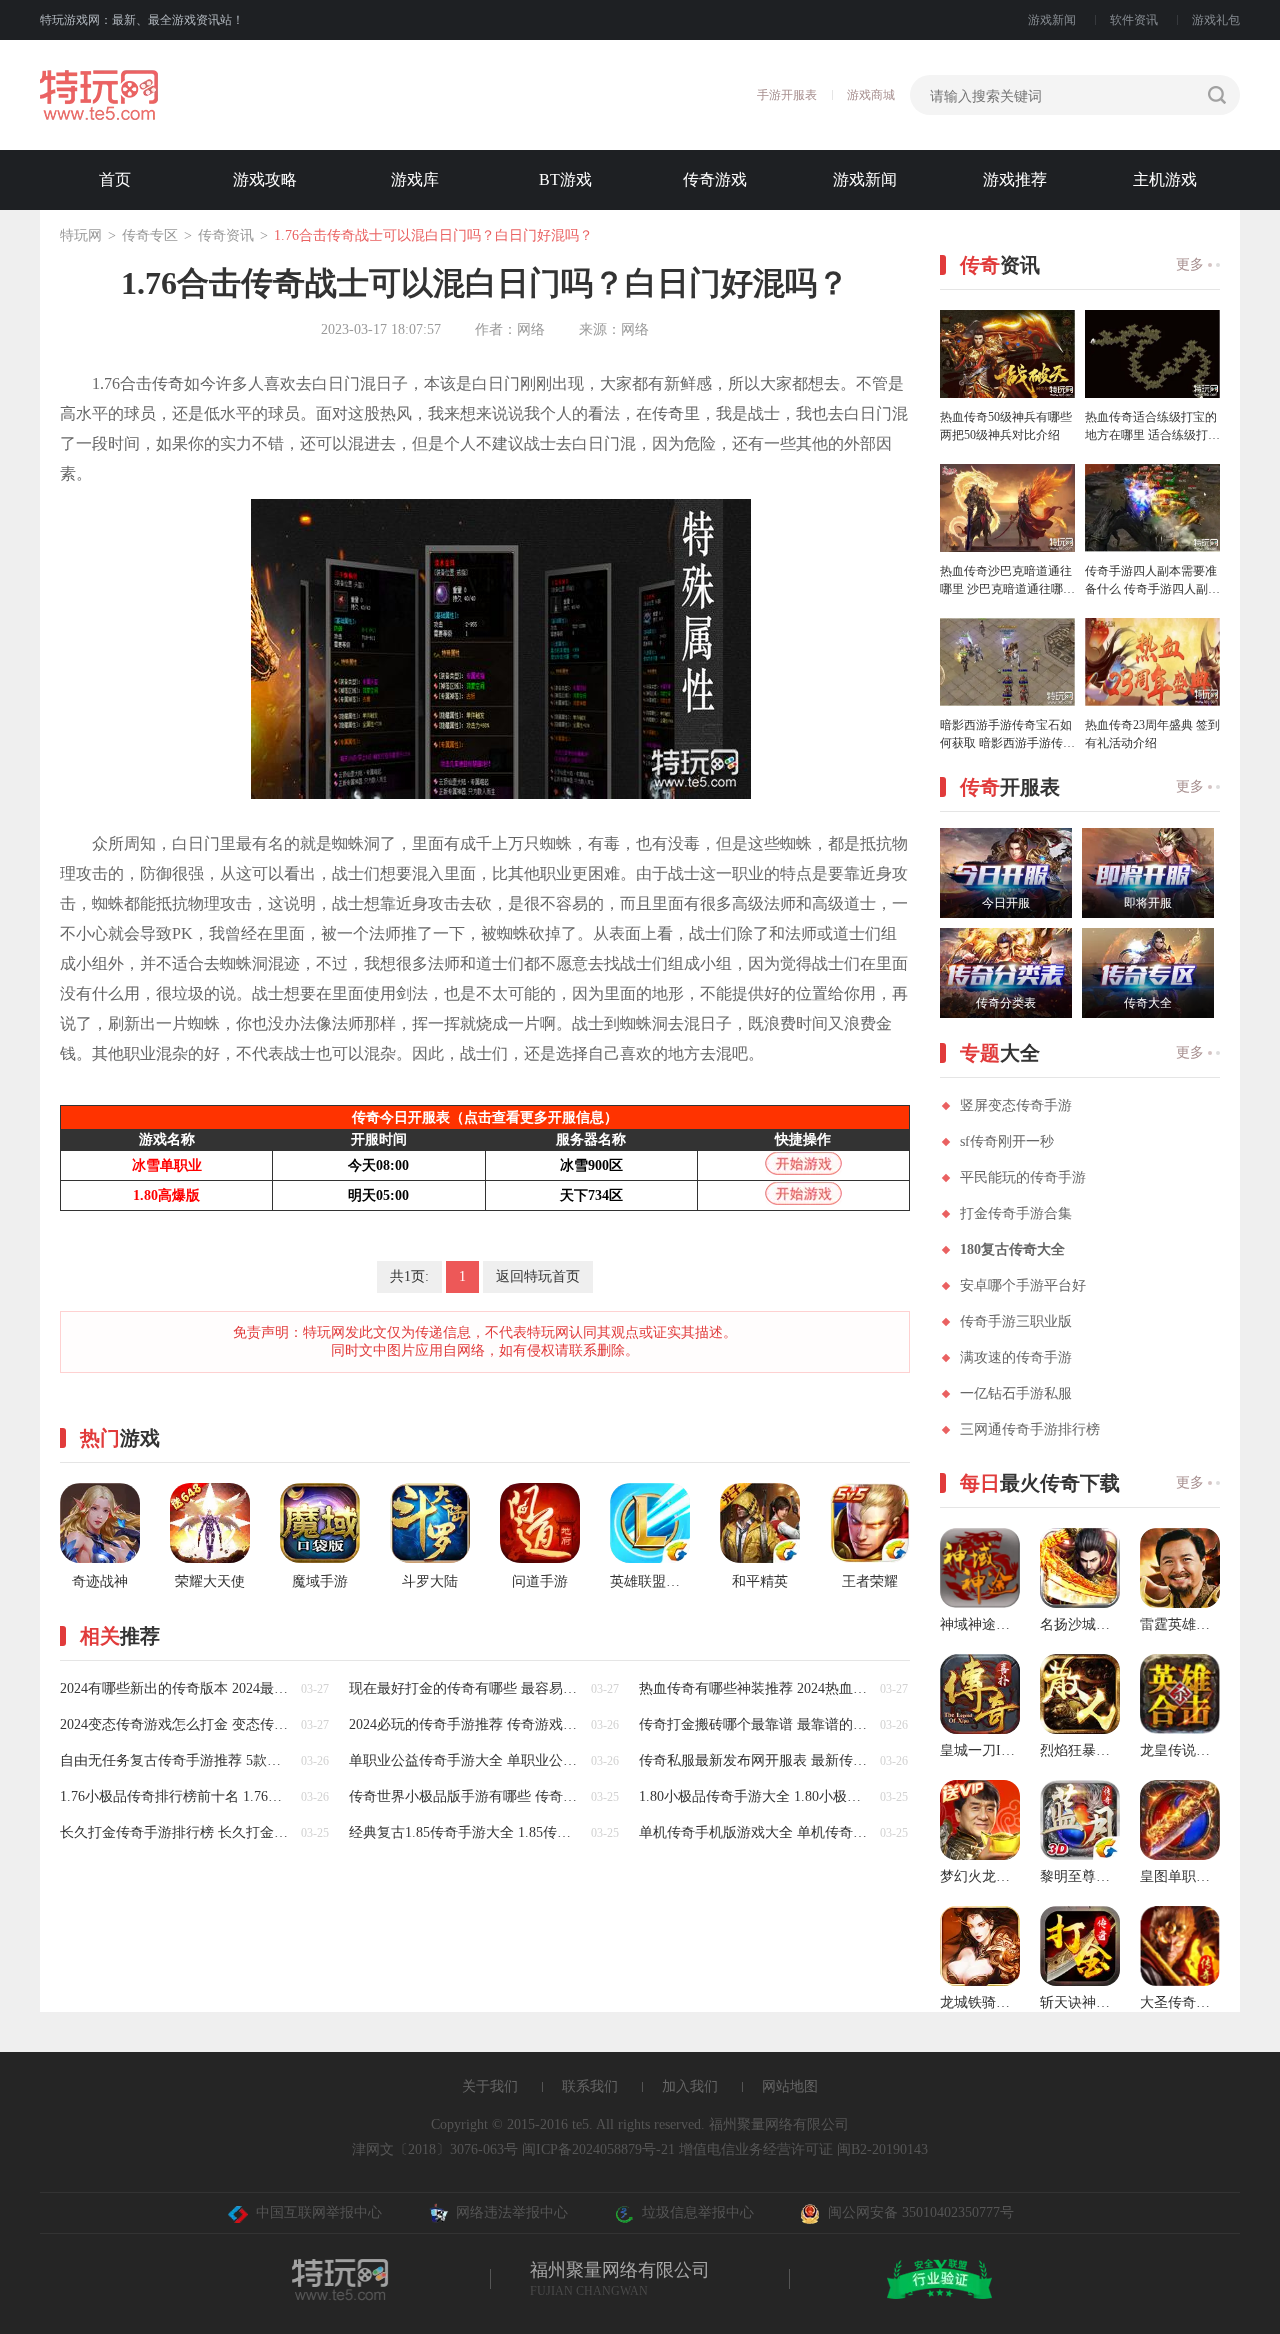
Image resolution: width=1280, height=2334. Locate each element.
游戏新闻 (1052, 20)
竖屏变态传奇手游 (1016, 1105)
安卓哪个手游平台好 (1023, 1285)
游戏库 (415, 179)
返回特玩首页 (538, 1276)
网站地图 (790, 2086)
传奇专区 (150, 235)
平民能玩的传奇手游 (1023, 1177)
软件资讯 (1134, 20)
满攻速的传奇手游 (1016, 1357)
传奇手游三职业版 (1016, 1321)
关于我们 (490, 2086)
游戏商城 (871, 95)
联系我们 (590, 2086)
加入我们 (690, 2086)
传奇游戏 (715, 179)
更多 (1190, 264)
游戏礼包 (1216, 20)
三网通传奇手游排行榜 (1030, 1429)
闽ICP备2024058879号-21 (598, 2149)
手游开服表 (787, 95)
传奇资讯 (226, 235)
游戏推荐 (1015, 179)
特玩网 (81, 235)
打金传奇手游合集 (1016, 1213)
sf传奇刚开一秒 (1007, 1141)
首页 (115, 179)
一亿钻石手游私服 (1016, 1393)
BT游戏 (565, 179)
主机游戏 (1165, 179)
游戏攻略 (265, 179)
